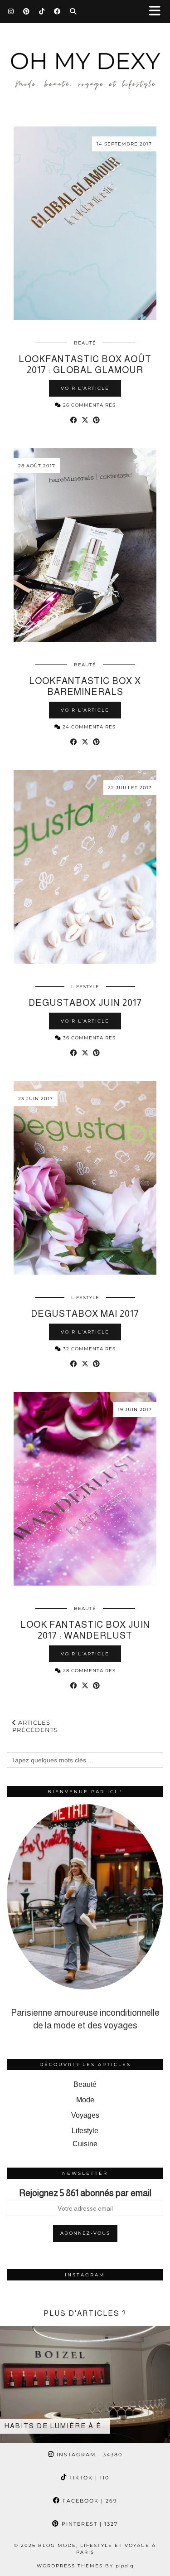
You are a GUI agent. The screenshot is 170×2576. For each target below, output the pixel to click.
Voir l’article (85, 388)
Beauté (85, 343)
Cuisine (85, 2144)
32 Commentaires (88, 1349)
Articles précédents (35, 1726)
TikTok (88, 2478)
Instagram (88, 2455)
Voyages (85, 2115)
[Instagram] (11, 11)
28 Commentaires (88, 1671)
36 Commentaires (88, 1038)
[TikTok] (42, 11)
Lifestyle (85, 987)
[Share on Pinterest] (96, 420)
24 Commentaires (88, 727)
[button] (158, 12)
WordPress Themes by (85, 2566)
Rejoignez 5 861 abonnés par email (85, 2193)
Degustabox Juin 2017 (85, 1003)
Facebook (89, 2501)
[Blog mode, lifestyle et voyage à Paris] (85, 62)
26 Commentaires (88, 405)
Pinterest (89, 2524)
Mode (85, 2100)
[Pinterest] (27, 11)
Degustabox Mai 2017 (85, 1314)
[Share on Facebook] (74, 420)
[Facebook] (57, 11)
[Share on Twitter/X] (85, 420)
